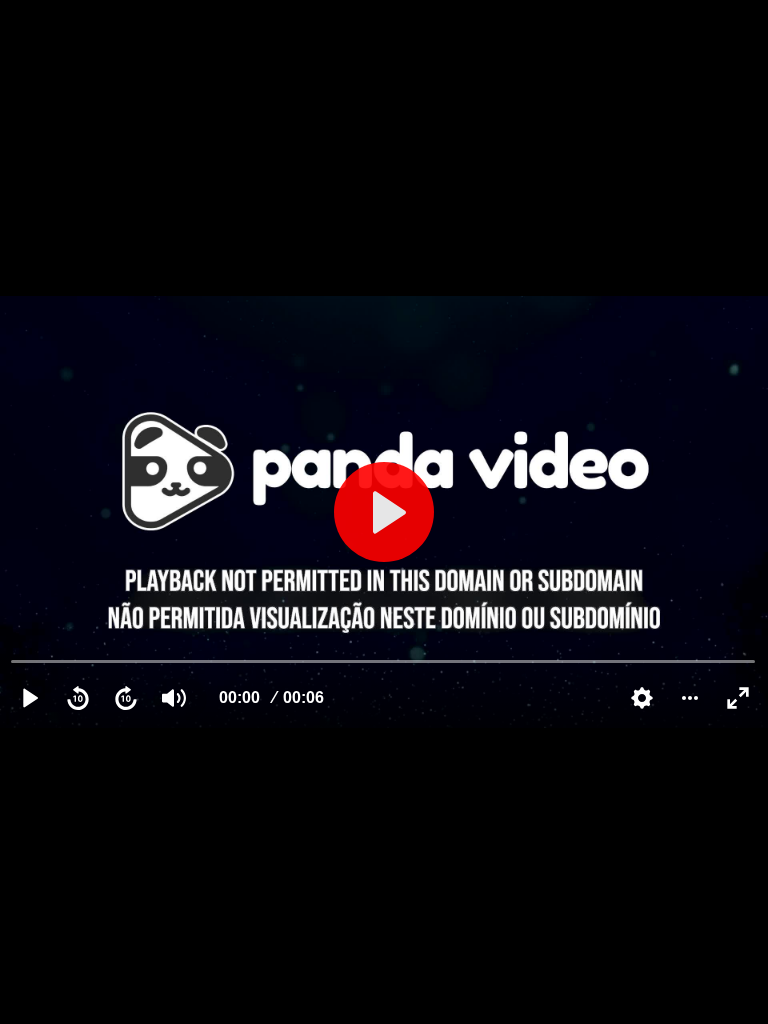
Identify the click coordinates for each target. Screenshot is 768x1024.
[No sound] (174, 698)
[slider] (383, 660)
